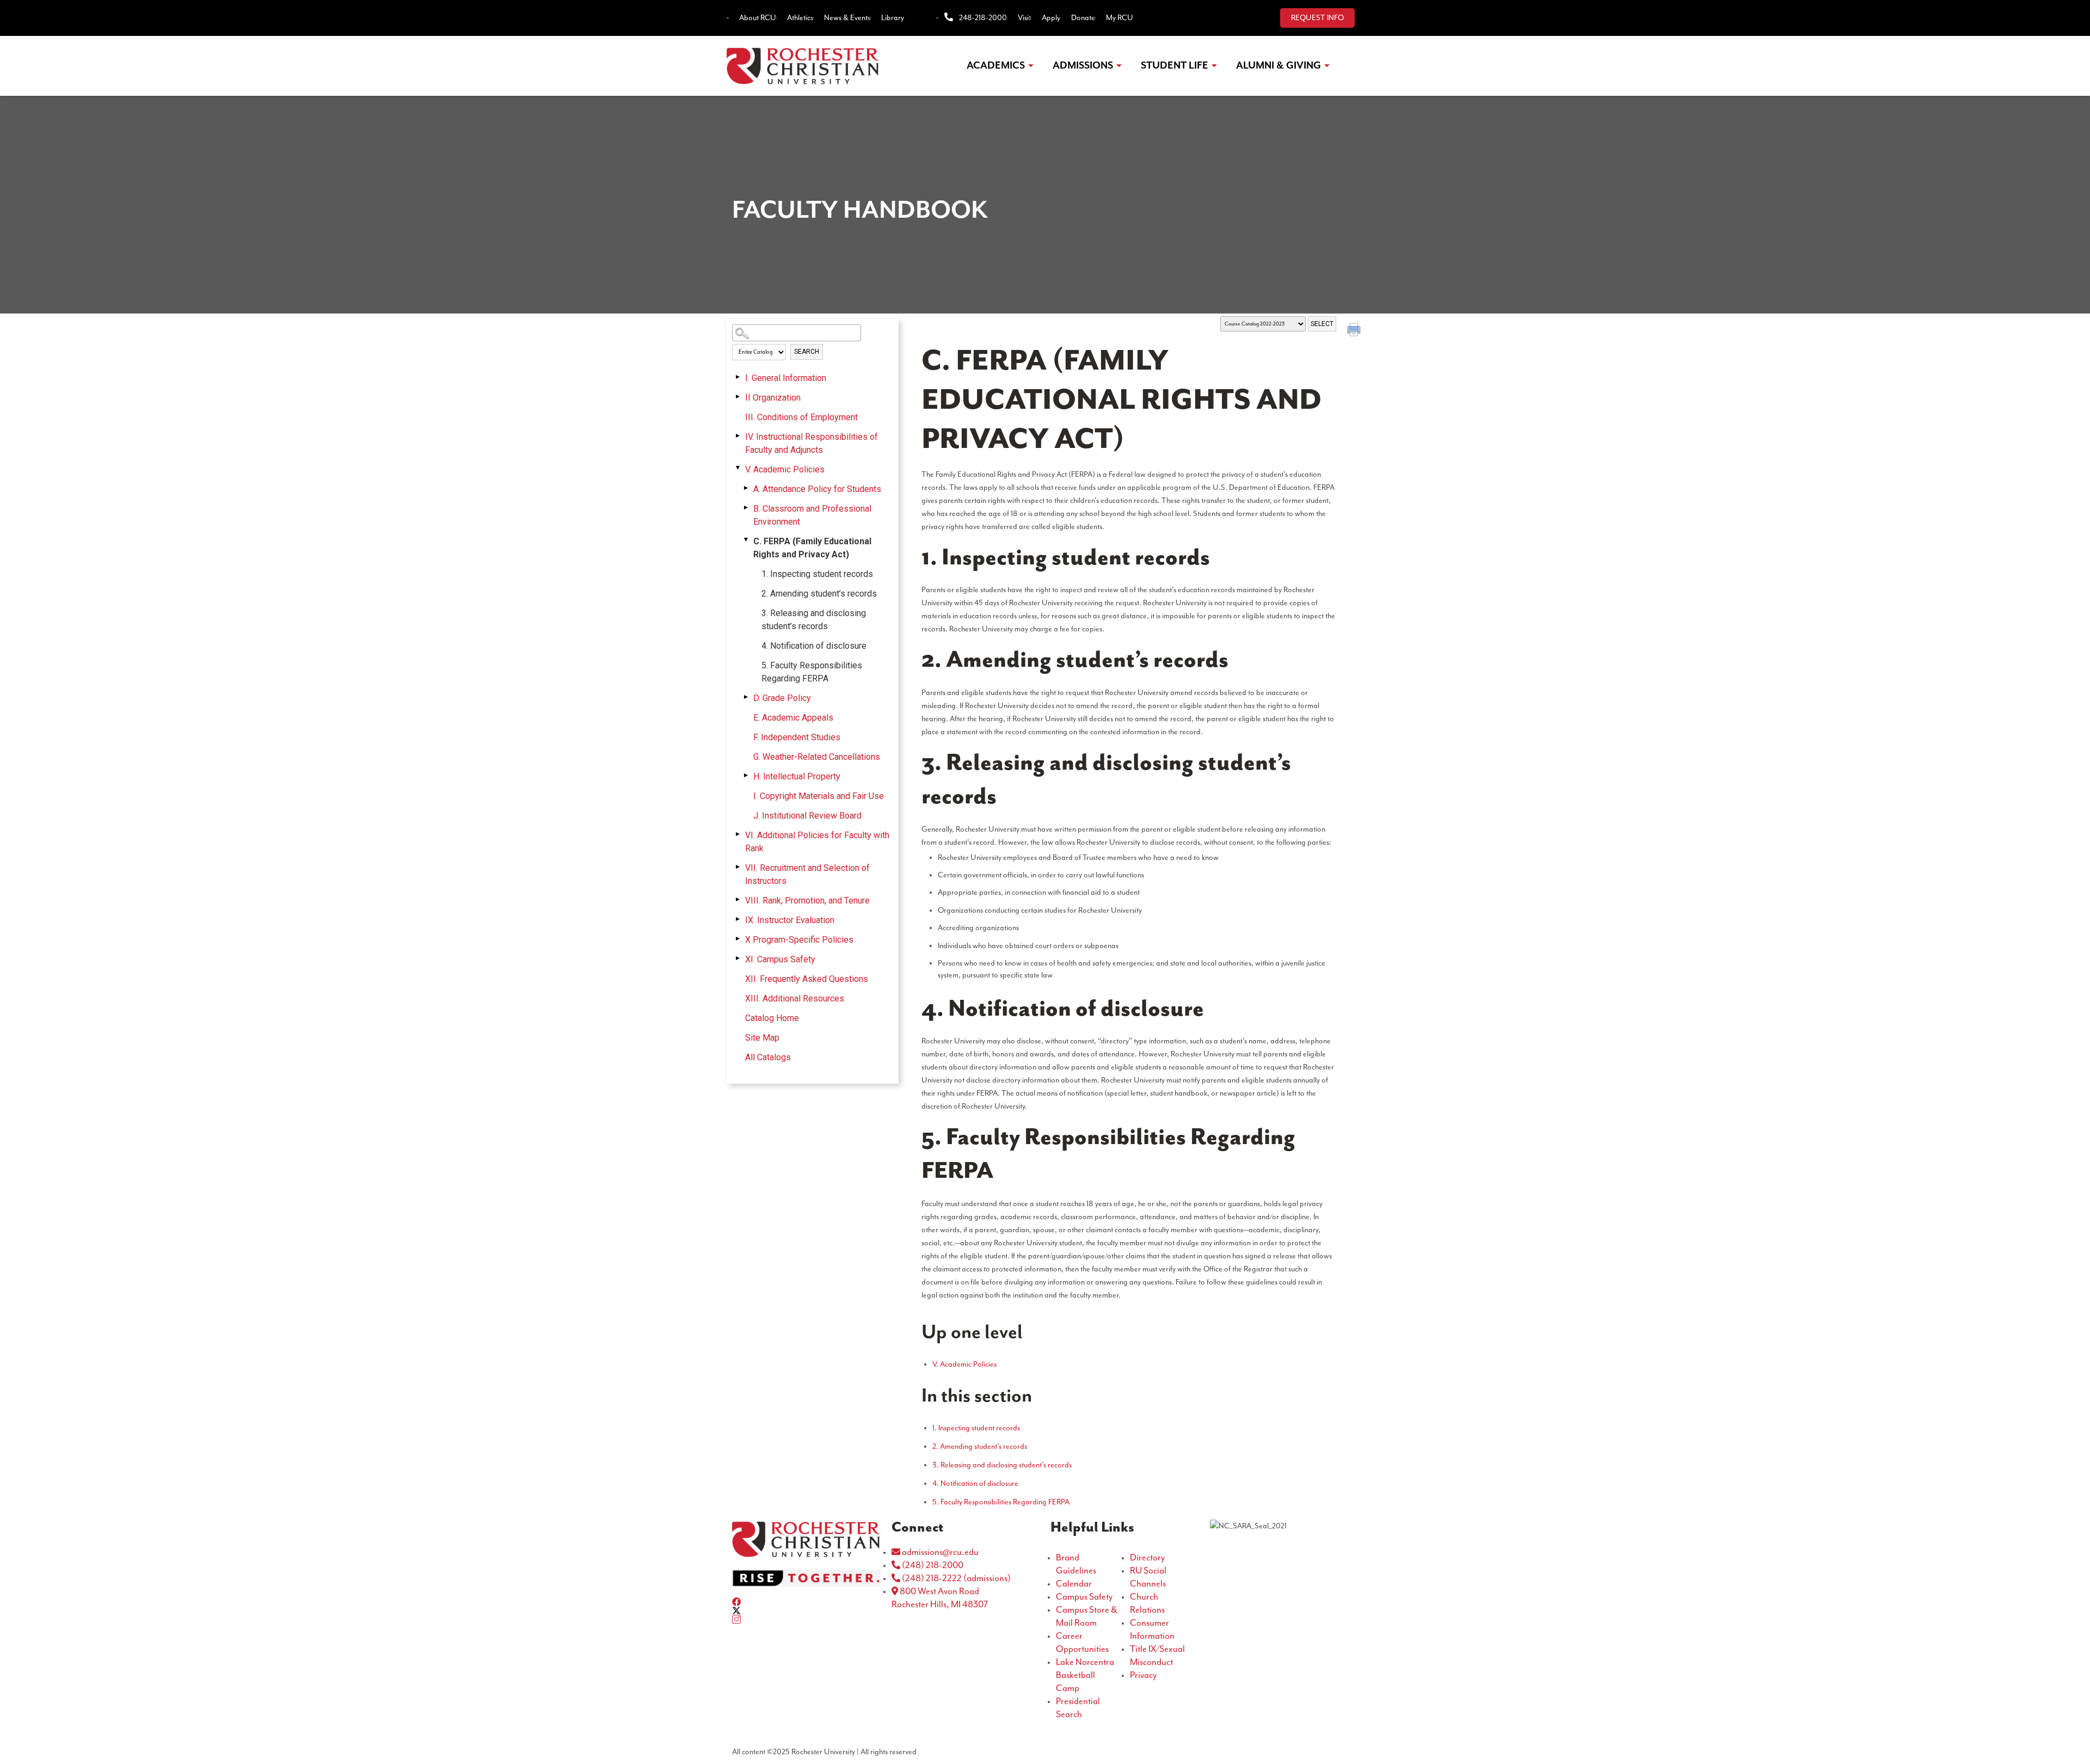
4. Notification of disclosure (814, 646)
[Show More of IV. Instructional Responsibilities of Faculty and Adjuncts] (737, 436)
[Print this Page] (1355, 331)
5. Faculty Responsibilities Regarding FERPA (812, 672)
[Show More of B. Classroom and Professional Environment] (746, 508)
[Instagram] (806, 1619)
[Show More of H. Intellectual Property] (746, 776)
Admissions (1083, 66)
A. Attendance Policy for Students (817, 489)
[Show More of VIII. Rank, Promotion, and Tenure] (737, 900)
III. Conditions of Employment (801, 417)
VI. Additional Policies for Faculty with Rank (817, 842)
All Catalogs (768, 1057)
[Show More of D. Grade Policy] (746, 697)
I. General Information (786, 378)
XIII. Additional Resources (795, 998)
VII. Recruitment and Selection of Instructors (807, 874)
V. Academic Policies (785, 469)
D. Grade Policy (782, 698)
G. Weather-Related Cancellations (817, 757)
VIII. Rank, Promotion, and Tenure (807, 901)
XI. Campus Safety (780, 959)
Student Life (1175, 66)
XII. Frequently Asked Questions (807, 979)
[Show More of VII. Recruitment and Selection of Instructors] (737, 867)
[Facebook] (806, 1602)
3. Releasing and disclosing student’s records (814, 620)
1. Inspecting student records (817, 574)
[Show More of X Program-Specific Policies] (737, 939)
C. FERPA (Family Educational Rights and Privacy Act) (812, 548)
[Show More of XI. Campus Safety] (737, 958)
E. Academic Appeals (793, 718)
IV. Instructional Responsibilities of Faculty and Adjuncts (812, 443)
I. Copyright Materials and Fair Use (819, 796)
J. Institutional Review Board (807, 816)
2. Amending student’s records (819, 594)
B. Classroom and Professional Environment (812, 515)
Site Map (762, 1038)
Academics (996, 66)
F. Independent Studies (797, 737)
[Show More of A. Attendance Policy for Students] (746, 488)
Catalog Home (772, 1018)
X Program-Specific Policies (799, 940)
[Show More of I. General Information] (737, 377)
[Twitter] (806, 1611)
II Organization (773, 398)
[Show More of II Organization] (737, 397)
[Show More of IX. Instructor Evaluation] (737, 919)
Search (807, 352)
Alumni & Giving (1278, 66)
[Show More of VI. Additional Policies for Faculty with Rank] (737, 834)
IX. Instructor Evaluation (790, 920)
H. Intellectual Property (797, 776)
